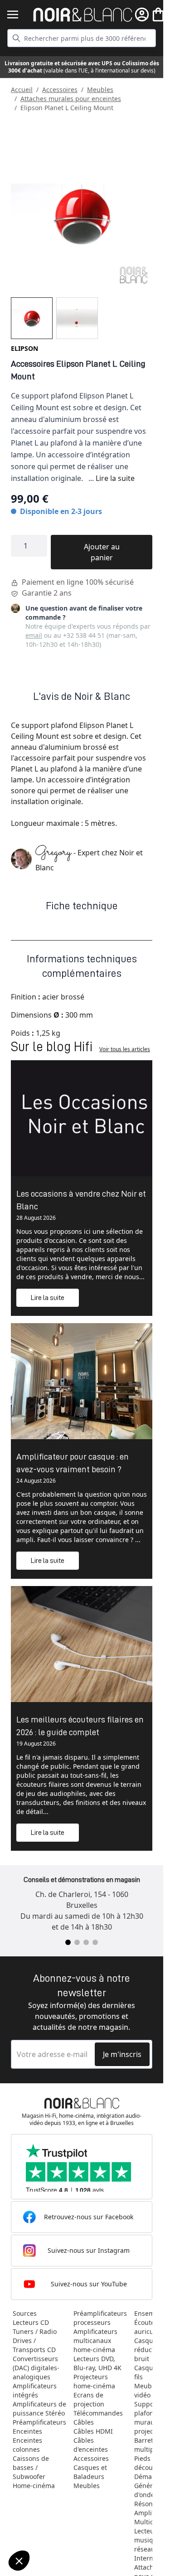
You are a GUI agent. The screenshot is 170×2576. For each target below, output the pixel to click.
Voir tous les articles (125, 1049)
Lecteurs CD (31, 2322)
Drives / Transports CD (34, 2345)
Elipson (24, 348)
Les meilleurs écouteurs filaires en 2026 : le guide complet (80, 1726)
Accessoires (60, 90)
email (34, 635)
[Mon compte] (142, 15)
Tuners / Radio (35, 2331)
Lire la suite (115, 478)
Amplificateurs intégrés (35, 2390)
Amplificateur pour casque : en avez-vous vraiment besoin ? (73, 1463)
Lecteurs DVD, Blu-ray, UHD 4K (97, 2363)
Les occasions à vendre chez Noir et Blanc (81, 1200)
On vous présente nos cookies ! (55, 2530)
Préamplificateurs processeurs (100, 2318)
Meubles (100, 90)
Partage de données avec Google (58, 2522)
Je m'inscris (122, 2054)
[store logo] (83, 15)
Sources (25, 2313)
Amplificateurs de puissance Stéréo (39, 2409)
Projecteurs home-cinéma (94, 2381)
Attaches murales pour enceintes (71, 99)
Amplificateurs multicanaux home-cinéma (95, 2341)
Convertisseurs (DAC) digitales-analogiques (36, 2368)
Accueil (22, 90)
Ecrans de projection (89, 2399)
